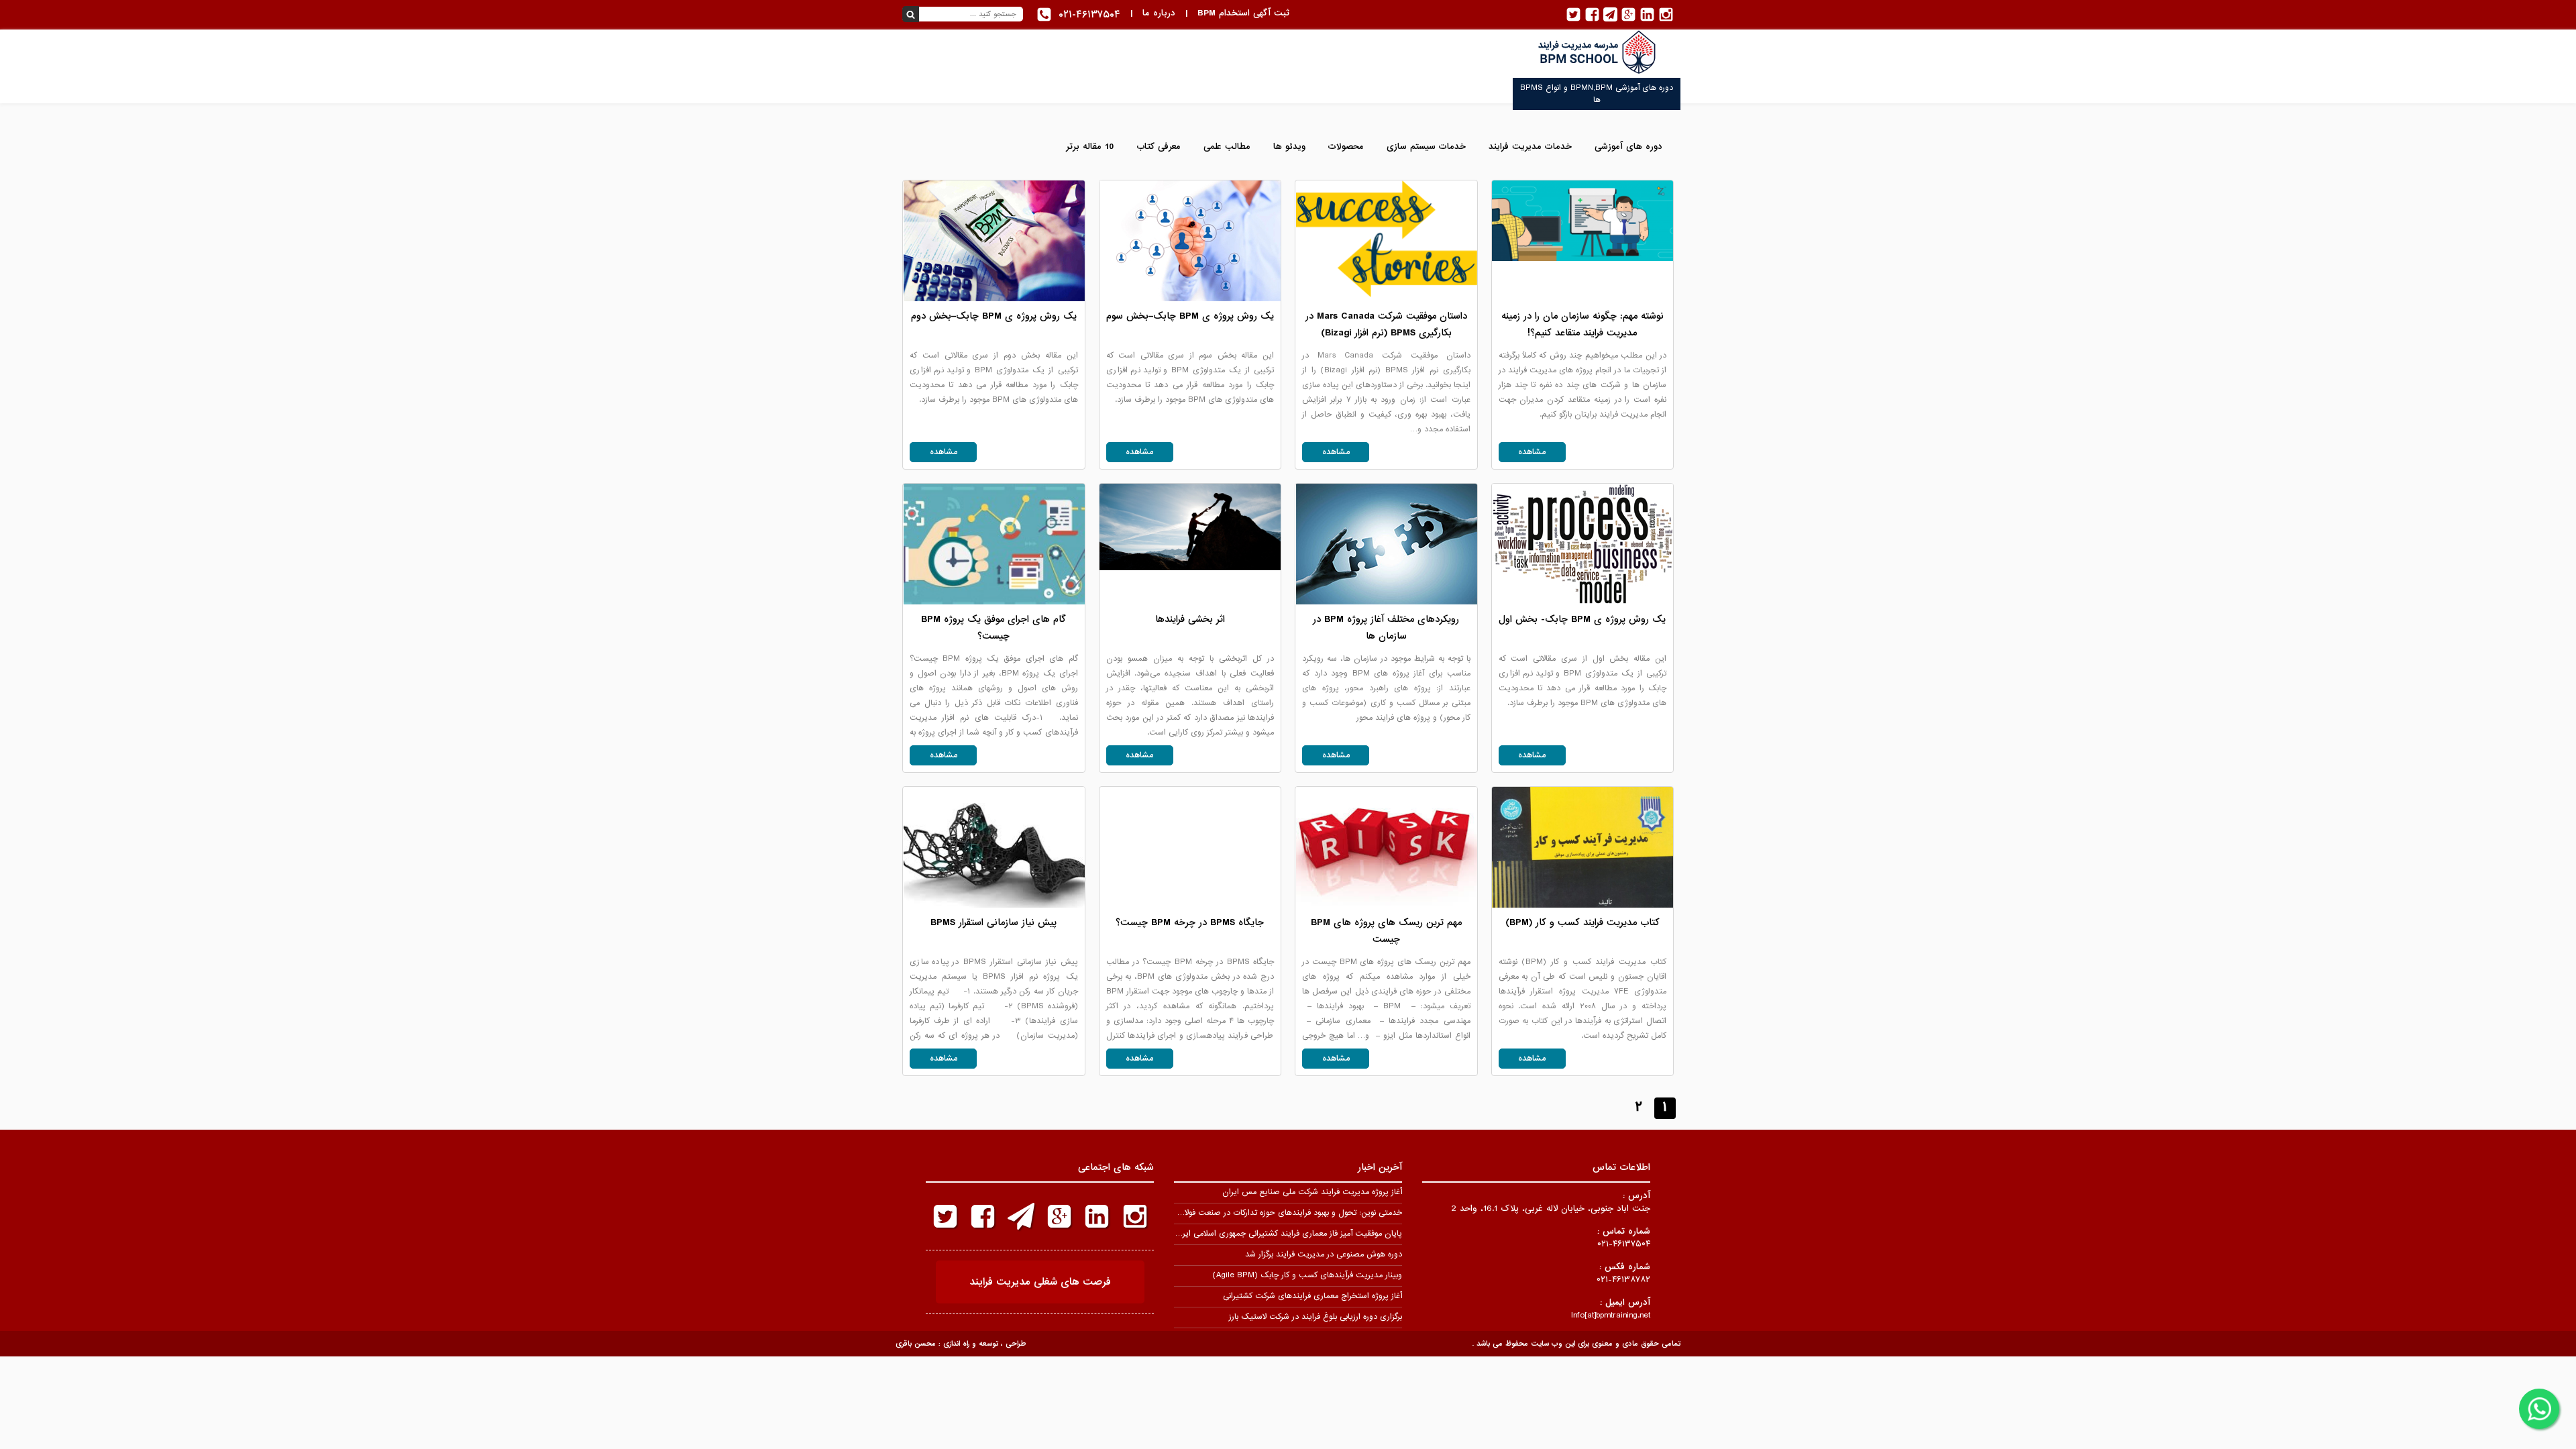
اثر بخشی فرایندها (1190, 619)
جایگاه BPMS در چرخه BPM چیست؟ (1190, 922)
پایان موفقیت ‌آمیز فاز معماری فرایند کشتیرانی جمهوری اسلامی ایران (1288, 1234)
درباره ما (1159, 13)
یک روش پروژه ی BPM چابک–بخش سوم (1190, 316)
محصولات (1346, 147)
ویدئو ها (1289, 147)
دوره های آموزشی (1628, 147)
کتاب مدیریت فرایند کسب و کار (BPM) (1582, 922)
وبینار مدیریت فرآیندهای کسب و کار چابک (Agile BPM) (1307, 1275)
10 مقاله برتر (1090, 147)
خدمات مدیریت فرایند (1530, 147)
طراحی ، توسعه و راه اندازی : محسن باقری (961, 1344)
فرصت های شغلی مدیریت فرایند (1040, 1282)
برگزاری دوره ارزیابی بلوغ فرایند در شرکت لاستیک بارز (1316, 1317)
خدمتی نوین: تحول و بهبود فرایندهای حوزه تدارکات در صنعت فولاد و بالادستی (1273, 1213)
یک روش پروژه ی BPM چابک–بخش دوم (994, 316)
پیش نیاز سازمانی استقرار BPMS (994, 922)
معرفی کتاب (1159, 147)
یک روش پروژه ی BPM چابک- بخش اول (1582, 619)
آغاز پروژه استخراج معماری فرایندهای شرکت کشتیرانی (1312, 1296)
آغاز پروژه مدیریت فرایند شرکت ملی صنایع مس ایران (1312, 1192)
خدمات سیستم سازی (1426, 147)
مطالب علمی (1227, 147)
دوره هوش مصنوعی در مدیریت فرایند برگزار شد (1324, 1254)
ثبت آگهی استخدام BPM (1243, 13)
